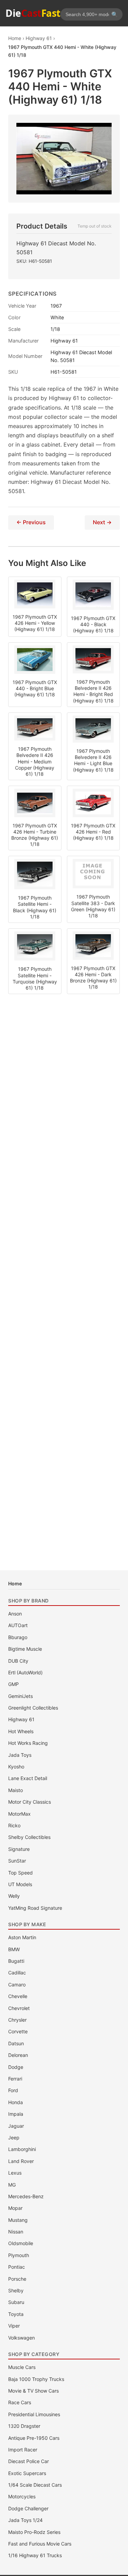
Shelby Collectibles (29, 1837)
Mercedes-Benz (26, 2196)
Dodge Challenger (28, 2508)
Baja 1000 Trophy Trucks (36, 2379)
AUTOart (18, 1625)
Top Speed (20, 1873)
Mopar (15, 2208)
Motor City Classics (30, 1802)
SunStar (17, 1861)
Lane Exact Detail (28, 1778)
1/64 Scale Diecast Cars (35, 2485)
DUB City (18, 1661)
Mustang (18, 2220)
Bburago (18, 1637)
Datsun (16, 2043)
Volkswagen (22, 2338)
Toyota (16, 2314)
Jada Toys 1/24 (25, 2520)
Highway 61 (21, 1719)
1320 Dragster (24, 2426)
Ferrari (15, 2079)
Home (15, 1583)
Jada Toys (20, 1755)
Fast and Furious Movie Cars (40, 2544)
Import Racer (23, 2450)
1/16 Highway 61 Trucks (35, 2555)
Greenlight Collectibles (33, 1708)
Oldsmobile (21, 2243)
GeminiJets (20, 1696)
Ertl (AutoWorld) (25, 1672)
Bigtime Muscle (25, 1649)
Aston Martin (22, 1937)
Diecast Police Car (29, 2461)
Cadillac (17, 1973)
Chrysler (17, 2020)
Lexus (15, 2173)
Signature (19, 1849)
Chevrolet (19, 2008)
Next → (102, 522)
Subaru (16, 2302)
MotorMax (19, 1814)
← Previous (31, 522)
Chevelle (18, 1996)
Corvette (18, 2031)
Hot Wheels (21, 1731)
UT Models (20, 1884)
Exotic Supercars (27, 2473)
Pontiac (17, 2267)
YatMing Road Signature (35, 1908)
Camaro (17, 1985)
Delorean (18, 2055)
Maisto (16, 1790)
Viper (14, 2326)
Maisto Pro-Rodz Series (34, 2532)
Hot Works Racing (28, 1743)
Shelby (16, 2290)
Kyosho (16, 1767)
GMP (13, 1684)
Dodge (16, 2067)
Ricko (14, 1825)
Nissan (16, 2232)
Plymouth (19, 2255)
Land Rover (21, 2161)
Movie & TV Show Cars (33, 2391)
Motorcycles (22, 2496)
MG (12, 2185)
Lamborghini (22, 2149)
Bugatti (16, 1961)
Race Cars (20, 2402)
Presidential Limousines (34, 2414)
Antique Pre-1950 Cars (34, 2438)
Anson (15, 1614)
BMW (14, 1949)
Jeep (14, 2137)
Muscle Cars (22, 2367)
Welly (14, 1896)
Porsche (17, 2279)
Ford (13, 2090)
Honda (16, 2102)
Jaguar (16, 2126)
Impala (16, 2114)
